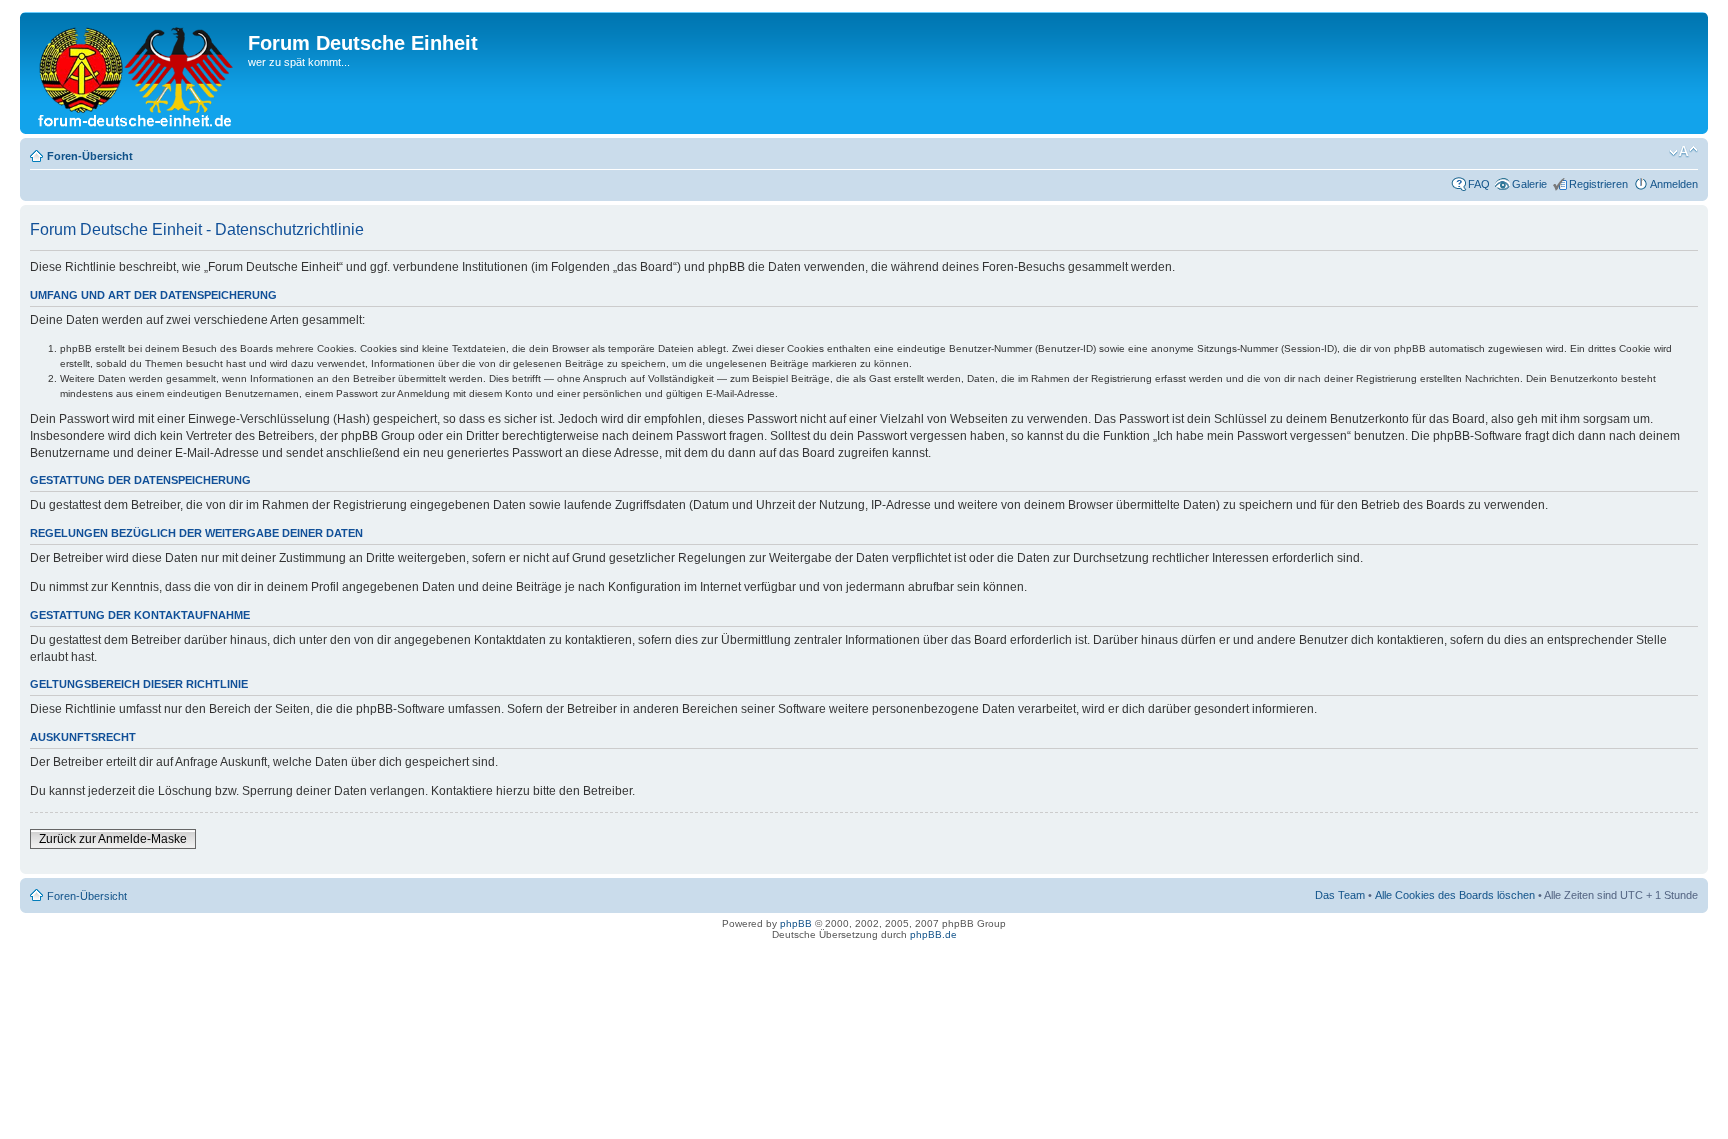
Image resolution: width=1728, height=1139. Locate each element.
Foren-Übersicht (90, 156)
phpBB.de (933, 934)
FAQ (1479, 184)
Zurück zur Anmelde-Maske (113, 839)
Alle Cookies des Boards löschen (1455, 895)
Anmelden (1674, 184)
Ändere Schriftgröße (1683, 152)
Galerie (1529, 184)
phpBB (796, 923)
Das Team (1340, 895)
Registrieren (1598, 184)
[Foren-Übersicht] (136, 73)
